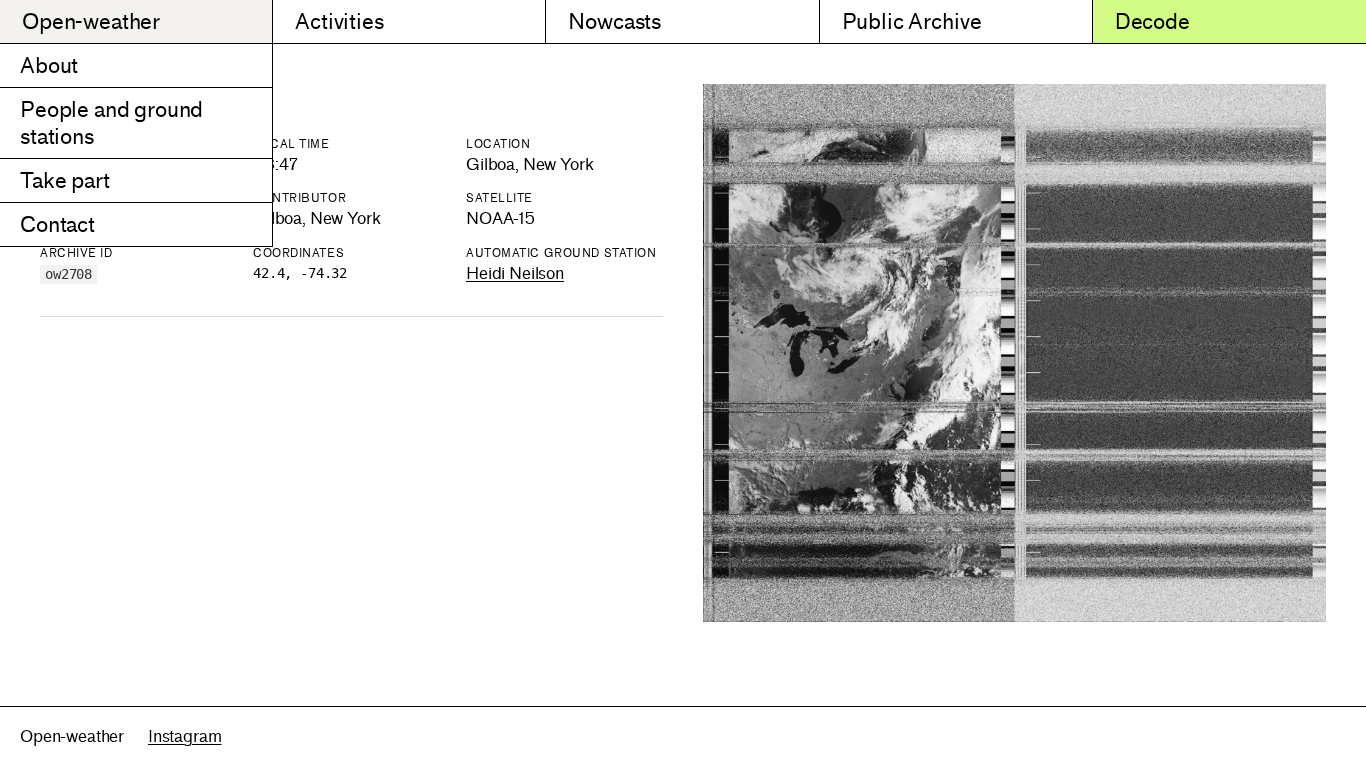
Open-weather (91, 21)
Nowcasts (614, 21)
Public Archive (912, 21)
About (49, 65)
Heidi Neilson (515, 273)
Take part (65, 180)
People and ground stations (111, 123)
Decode (1152, 21)
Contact (57, 224)
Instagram (185, 736)
